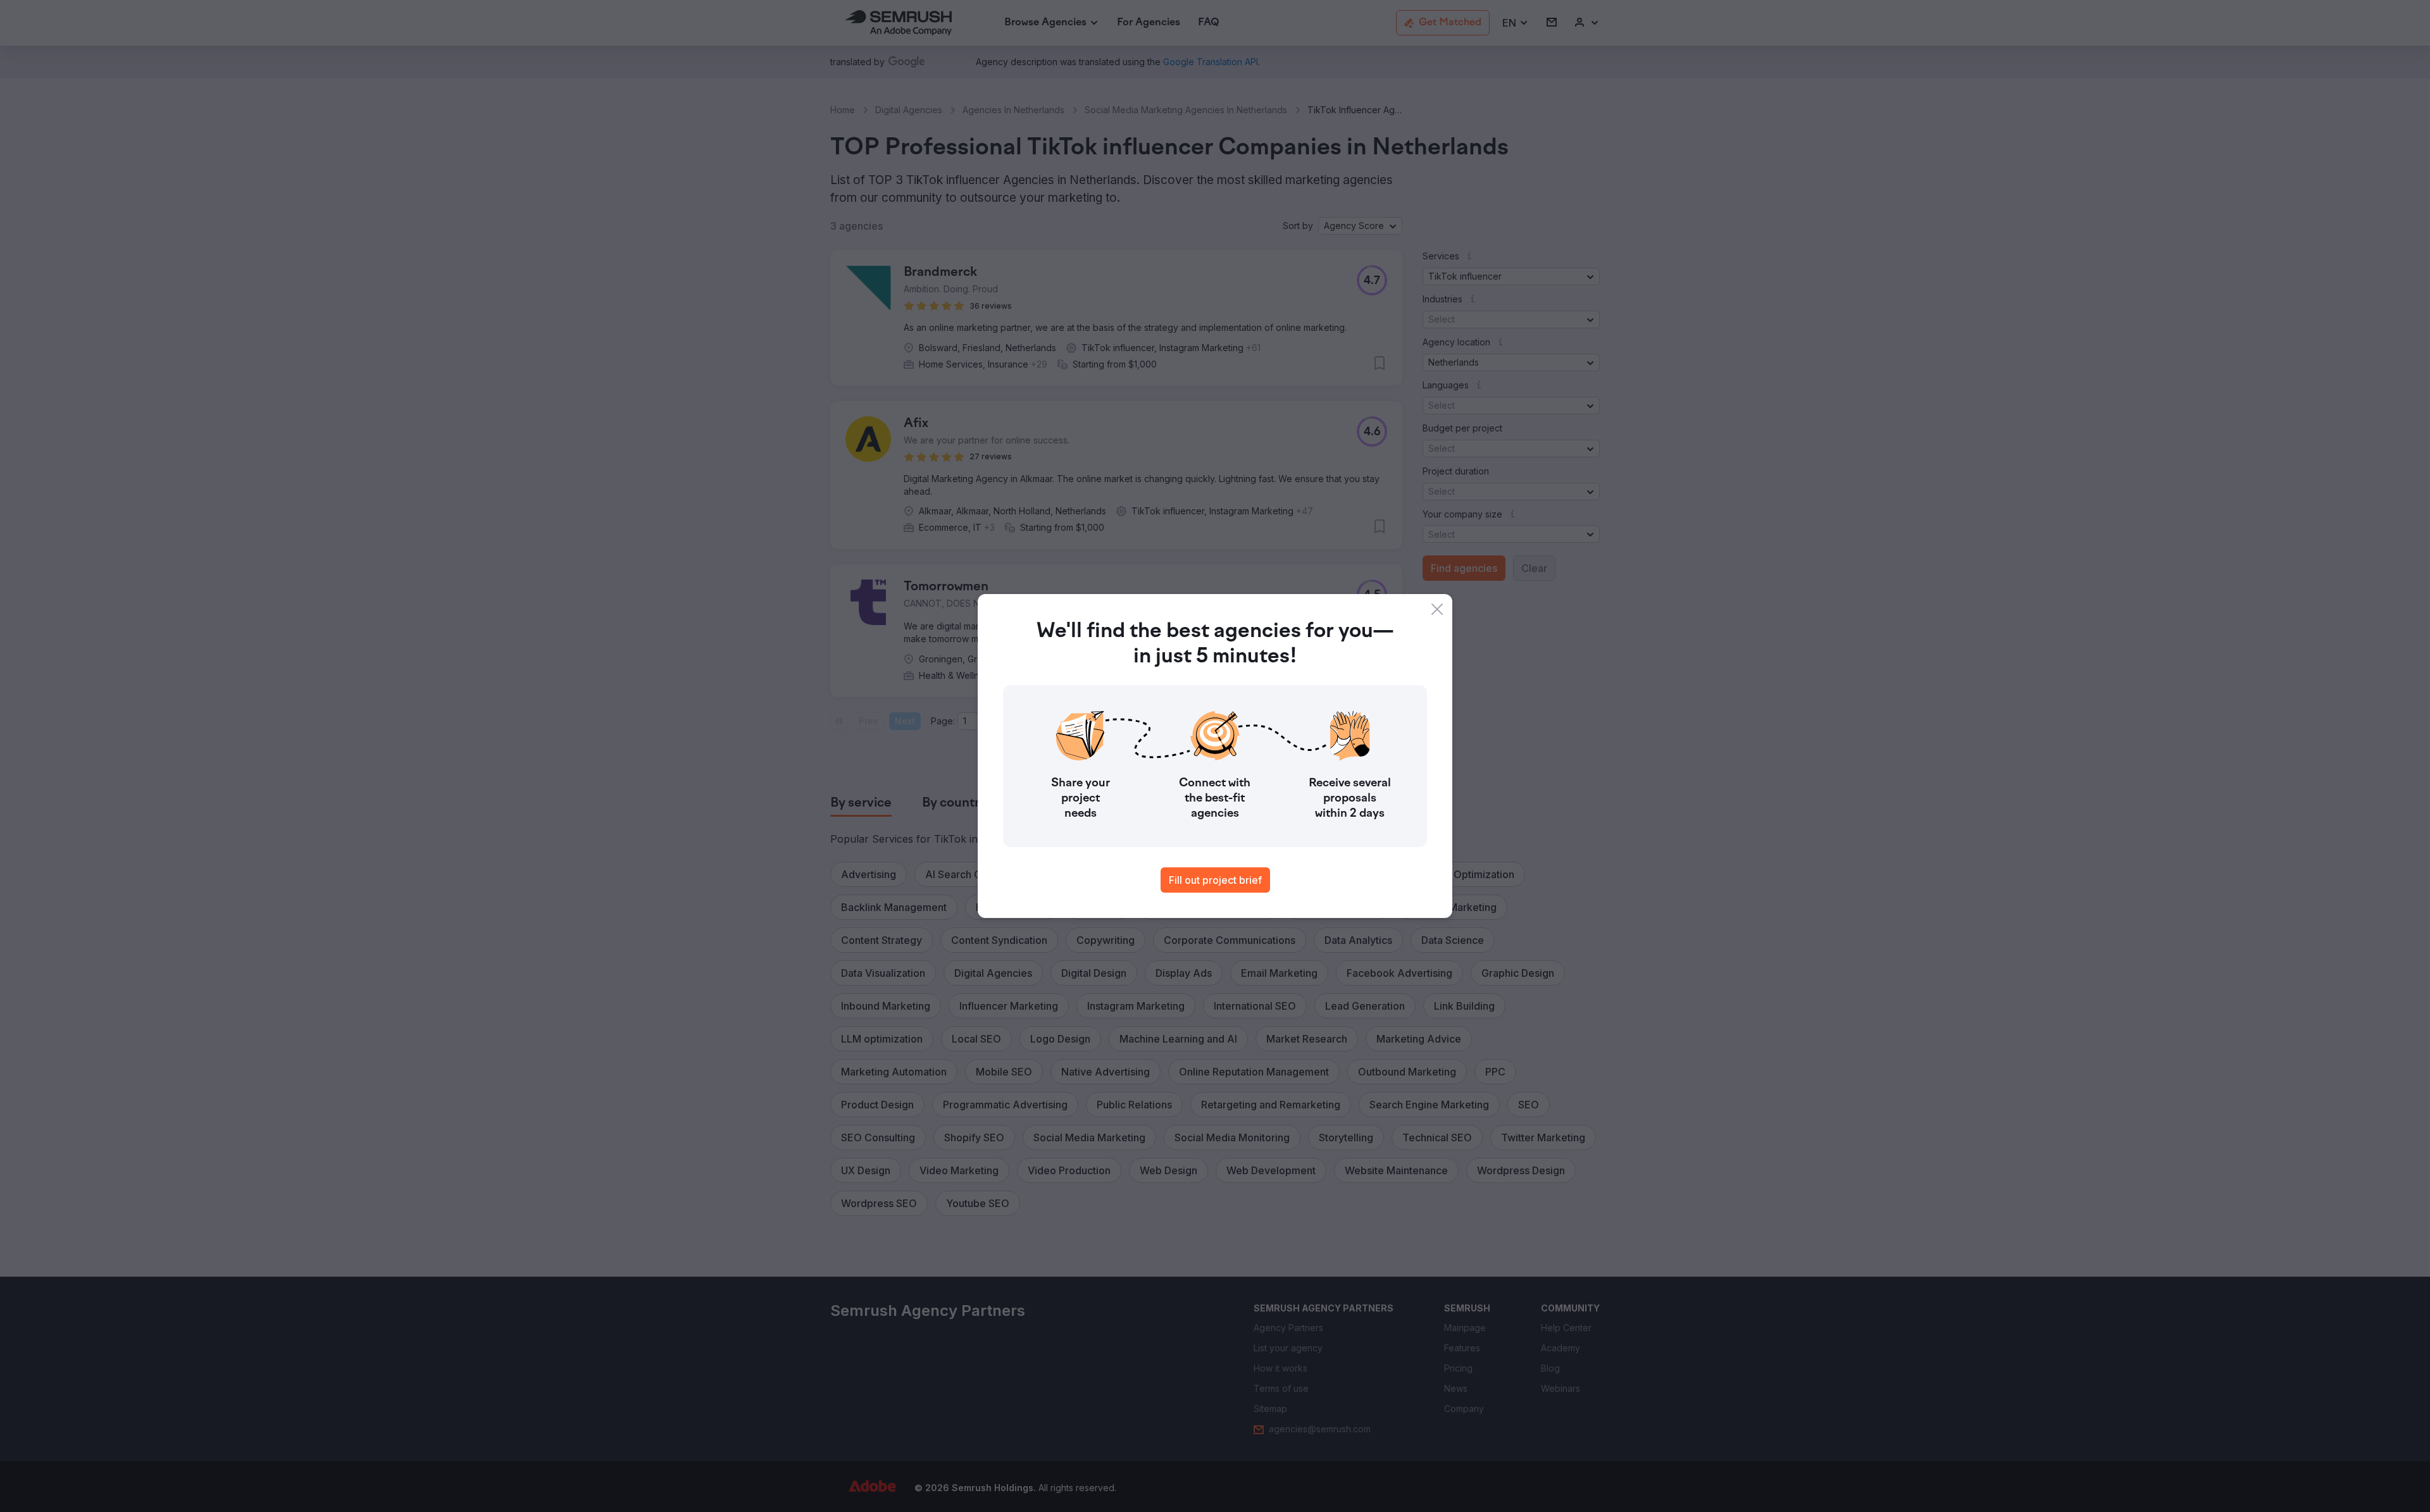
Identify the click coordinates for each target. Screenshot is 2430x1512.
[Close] (1437, 609)
